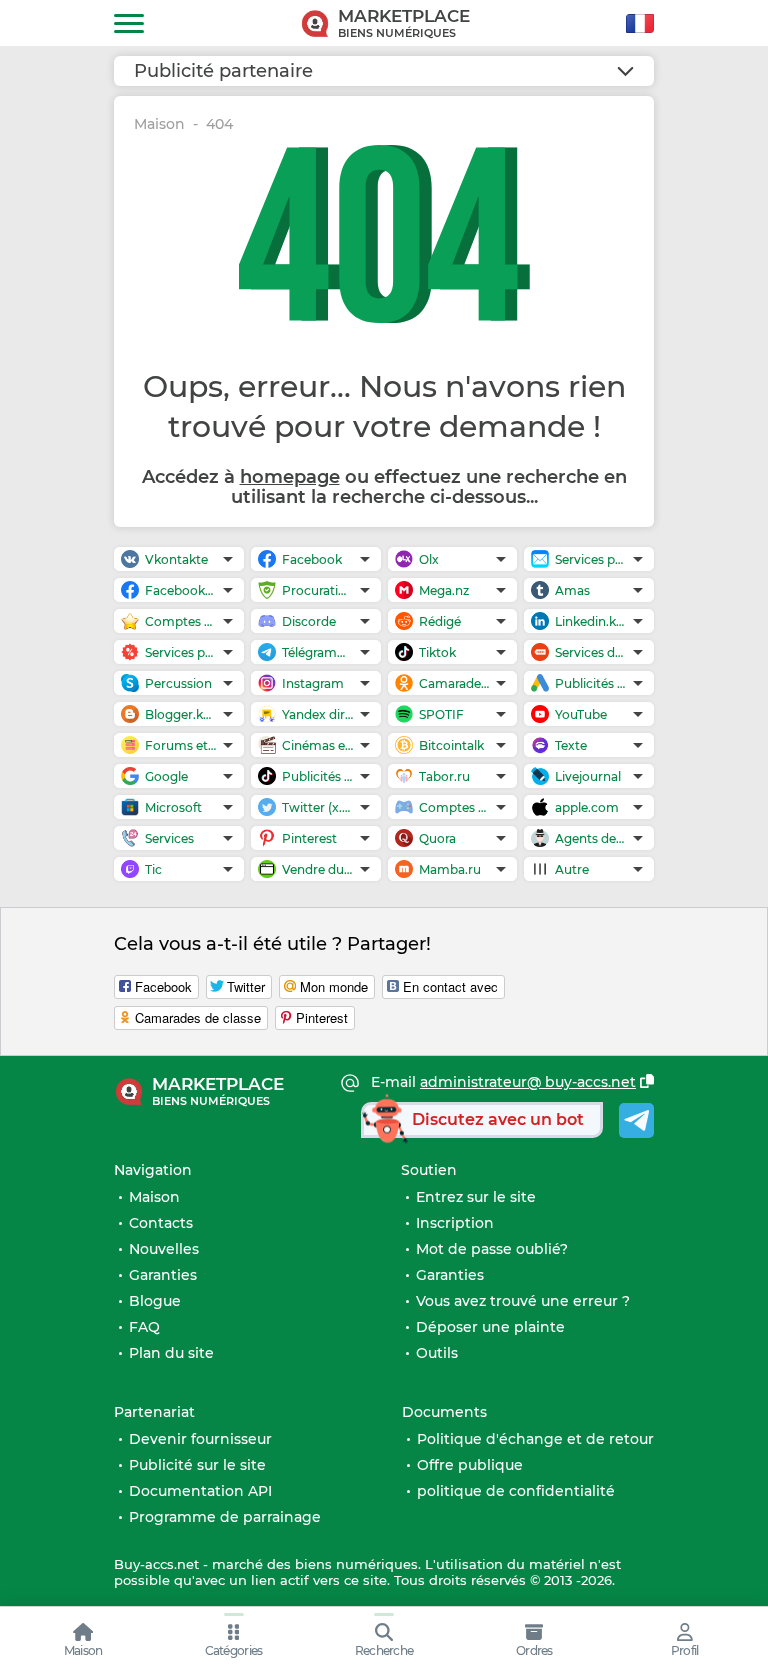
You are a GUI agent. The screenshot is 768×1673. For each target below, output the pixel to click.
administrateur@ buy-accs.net (528, 1082)
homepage (290, 477)
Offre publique (470, 1465)
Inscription (455, 1223)
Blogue (155, 1301)
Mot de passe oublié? (492, 1249)
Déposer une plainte (490, 1327)
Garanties (163, 1275)
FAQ (144, 1327)
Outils (437, 1353)
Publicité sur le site (197, 1465)
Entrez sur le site (476, 1197)
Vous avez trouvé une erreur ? (523, 1301)
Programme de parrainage (225, 1517)
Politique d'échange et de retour (535, 1439)
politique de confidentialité (516, 1491)
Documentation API (200, 1491)
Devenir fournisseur (200, 1439)
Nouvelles (164, 1249)
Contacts (161, 1223)
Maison (159, 124)
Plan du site (171, 1353)
